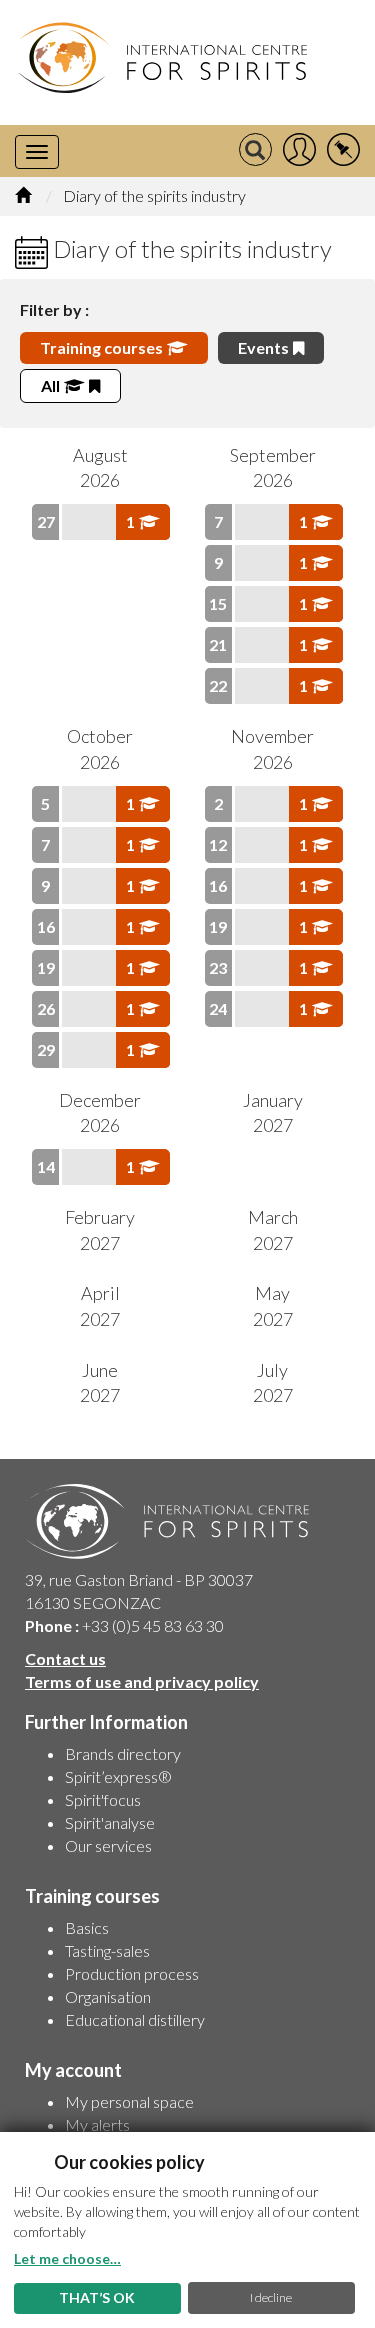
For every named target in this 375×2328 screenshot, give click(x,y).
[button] (299, 150)
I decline (271, 2297)
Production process (132, 1973)
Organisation (108, 1996)
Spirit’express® (118, 1776)
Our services (108, 1845)
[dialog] (187, 2230)
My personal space (129, 2101)
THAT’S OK (97, 2297)
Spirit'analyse (110, 1822)
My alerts (97, 2124)
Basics (87, 1927)
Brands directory (123, 1753)
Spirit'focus (103, 1799)
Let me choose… (67, 2258)
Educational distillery (135, 2019)
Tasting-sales (107, 1950)
